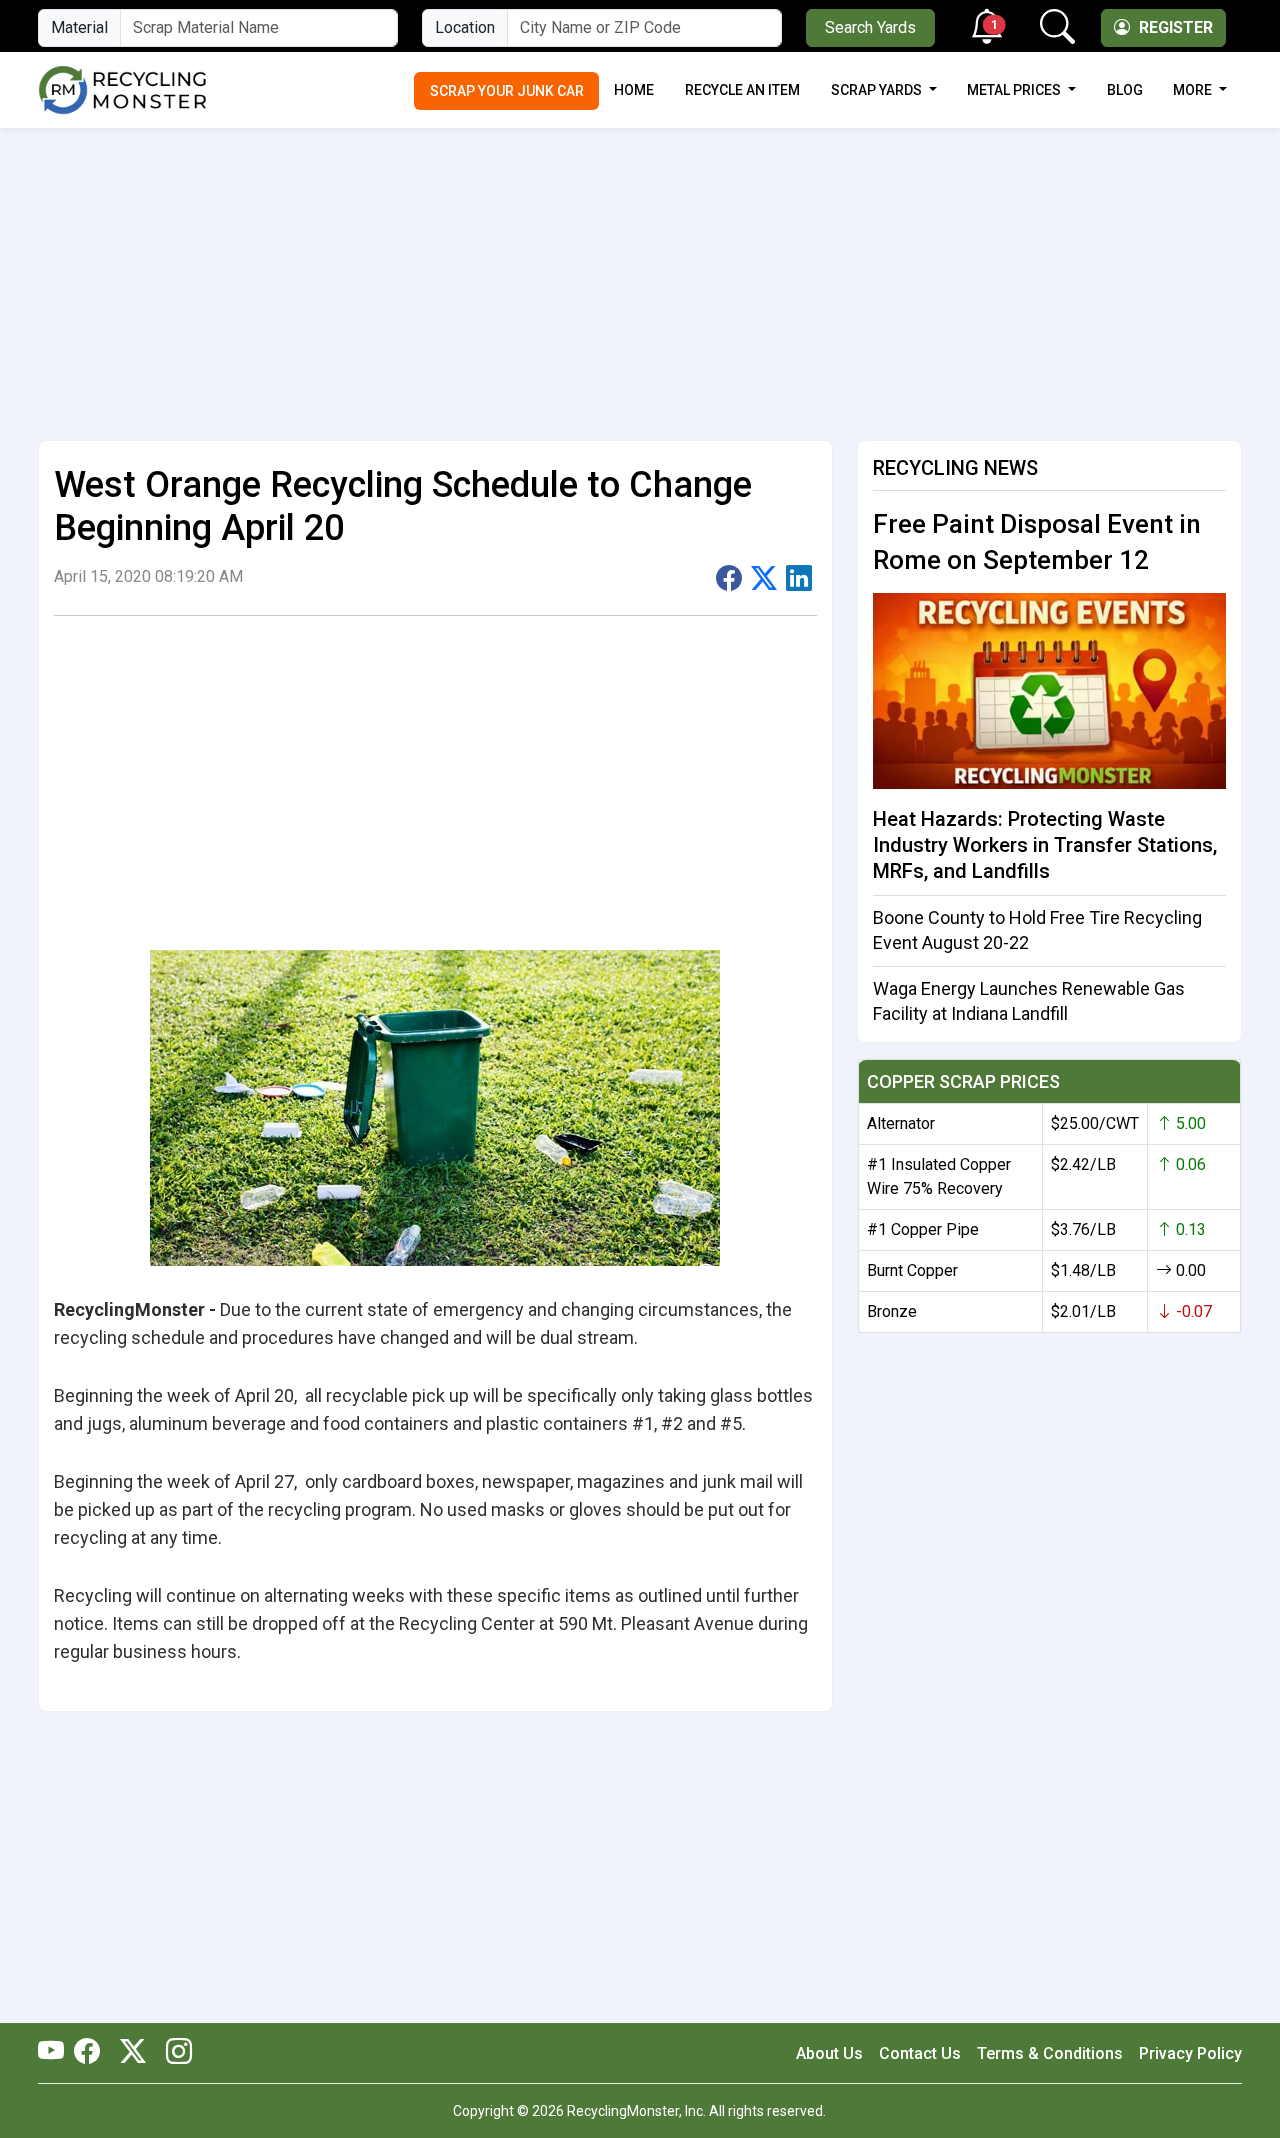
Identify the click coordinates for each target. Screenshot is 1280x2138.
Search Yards (870, 27)
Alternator (901, 1123)
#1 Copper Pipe (923, 1229)
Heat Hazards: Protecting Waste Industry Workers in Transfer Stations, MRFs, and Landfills (1045, 845)
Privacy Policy (1190, 2053)
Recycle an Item (742, 90)
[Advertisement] (640, 276)
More (1194, 90)
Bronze (892, 1311)
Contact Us (920, 2053)
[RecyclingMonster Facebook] (92, 2053)
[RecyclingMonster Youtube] (56, 2053)
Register (1174, 27)
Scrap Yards (878, 90)
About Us (829, 2053)
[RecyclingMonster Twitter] (133, 2053)
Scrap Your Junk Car (507, 91)
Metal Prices (1015, 90)
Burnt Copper (912, 1270)
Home (634, 90)
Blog (1125, 90)
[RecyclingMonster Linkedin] (174, 2053)
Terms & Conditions (1050, 2053)
